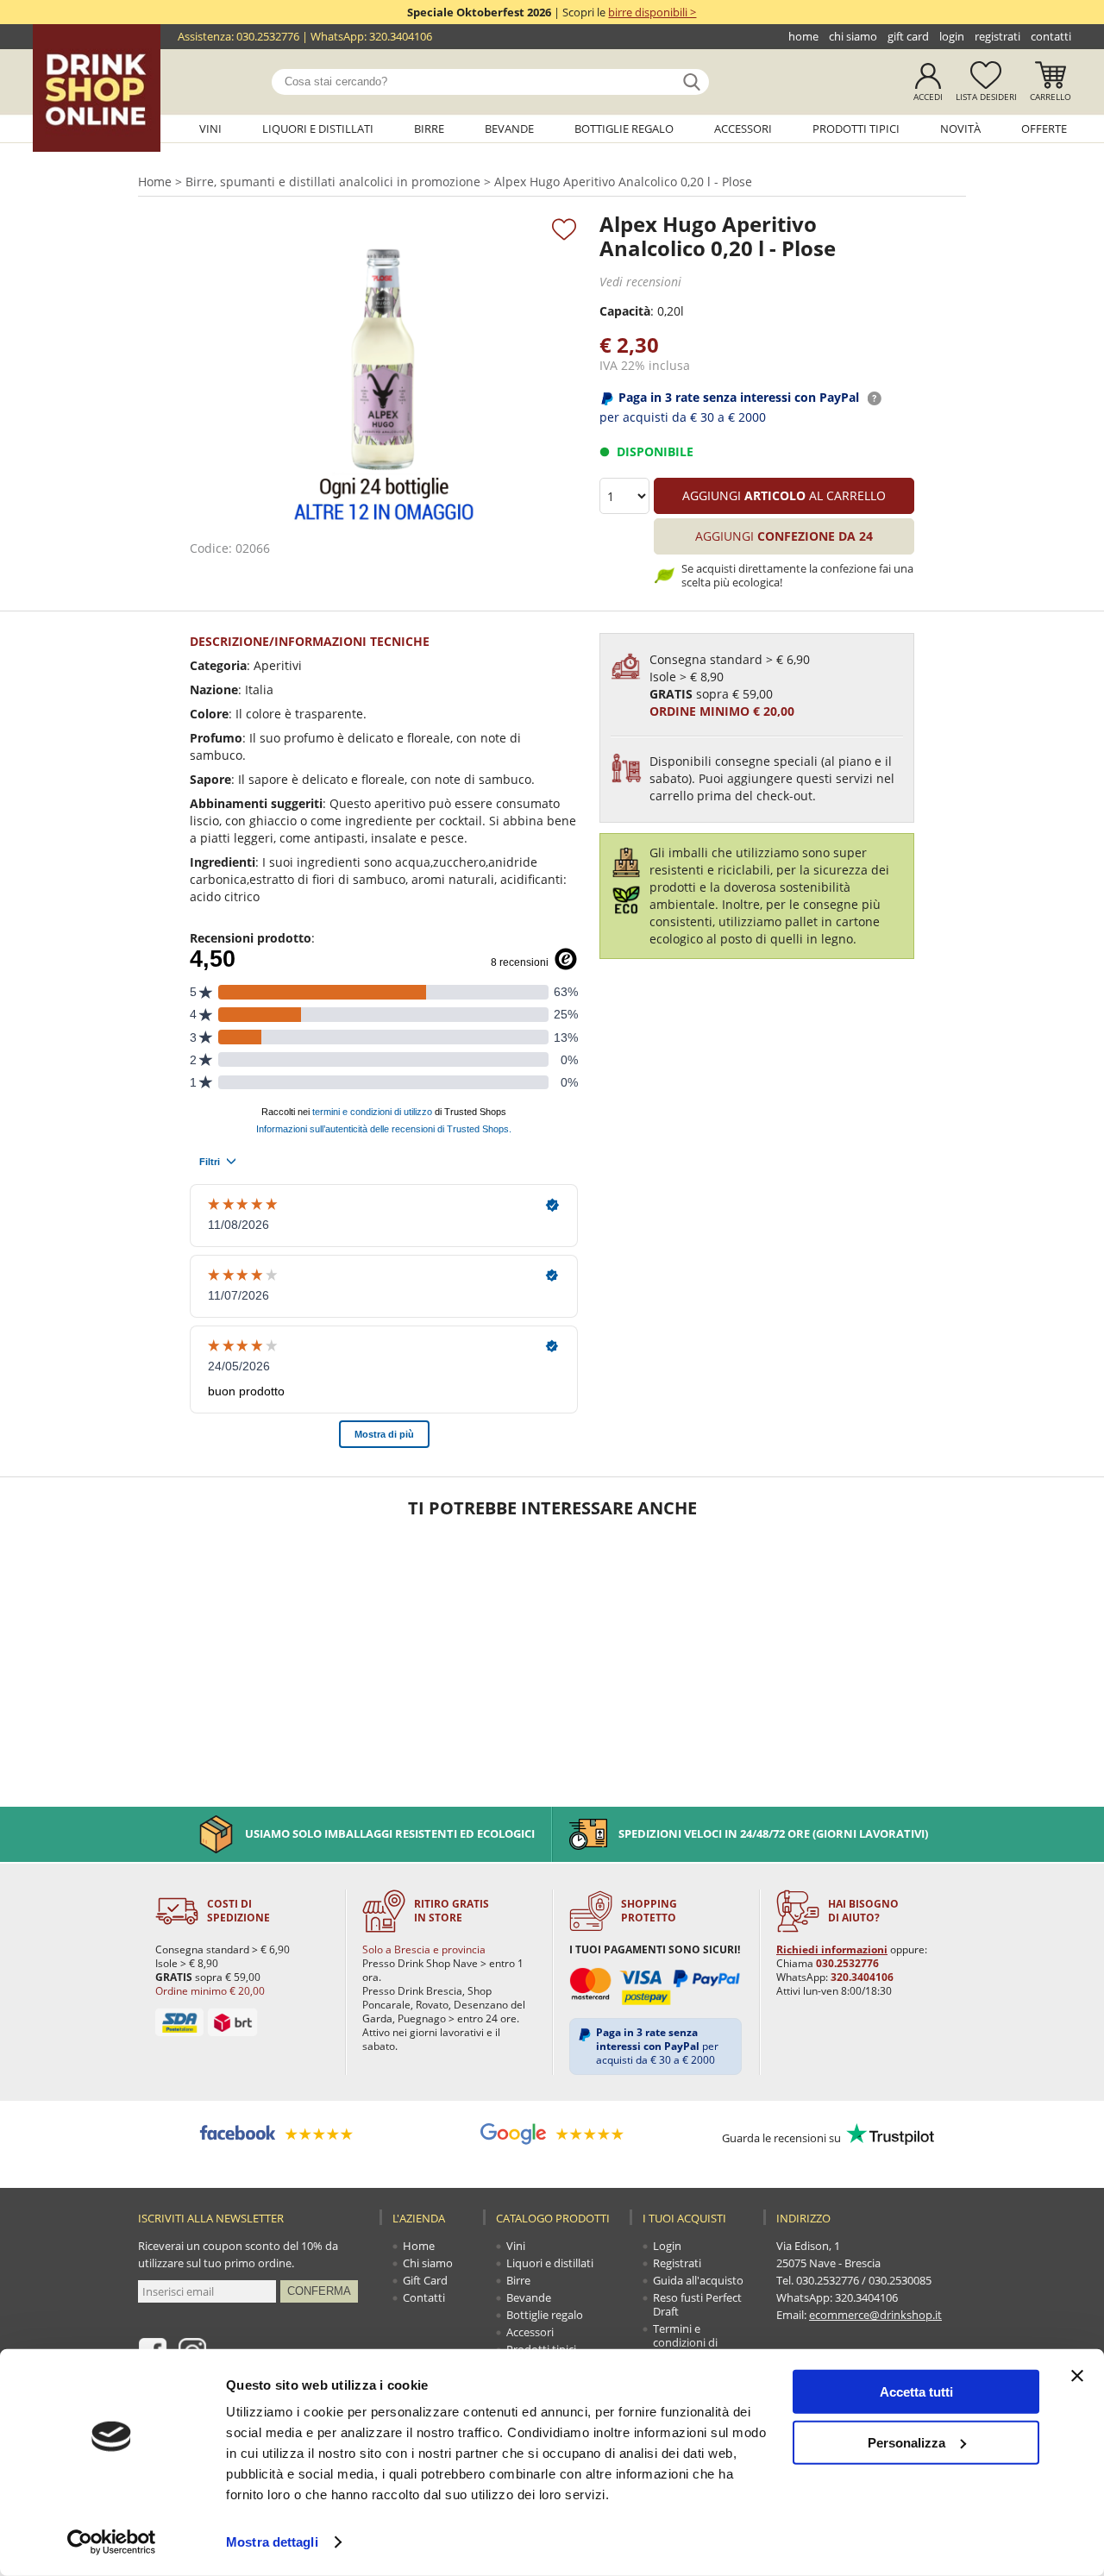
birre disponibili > (652, 12)
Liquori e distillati (318, 128)
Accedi (928, 97)
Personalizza (906, 2442)
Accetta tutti (916, 2392)
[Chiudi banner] (1077, 2376)
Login (952, 36)
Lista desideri (986, 97)
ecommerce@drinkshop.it (875, 2315)
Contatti (1051, 36)
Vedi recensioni (640, 282)
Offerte (1044, 128)
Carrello (1051, 97)
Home (803, 36)
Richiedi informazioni (832, 1949)
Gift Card (908, 36)
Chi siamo (853, 36)
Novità (960, 128)
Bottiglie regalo (624, 128)
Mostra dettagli (272, 2542)
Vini (210, 128)
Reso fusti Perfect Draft (697, 2304)
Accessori (743, 128)
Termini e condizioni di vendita (685, 2342)
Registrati (997, 36)
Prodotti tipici (856, 128)
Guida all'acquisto (698, 2280)
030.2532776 (268, 36)
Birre (429, 128)
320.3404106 (401, 36)
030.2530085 (900, 2280)
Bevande (509, 128)
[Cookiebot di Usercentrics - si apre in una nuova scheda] (112, 2542)
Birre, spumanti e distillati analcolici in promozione (333, 182)
